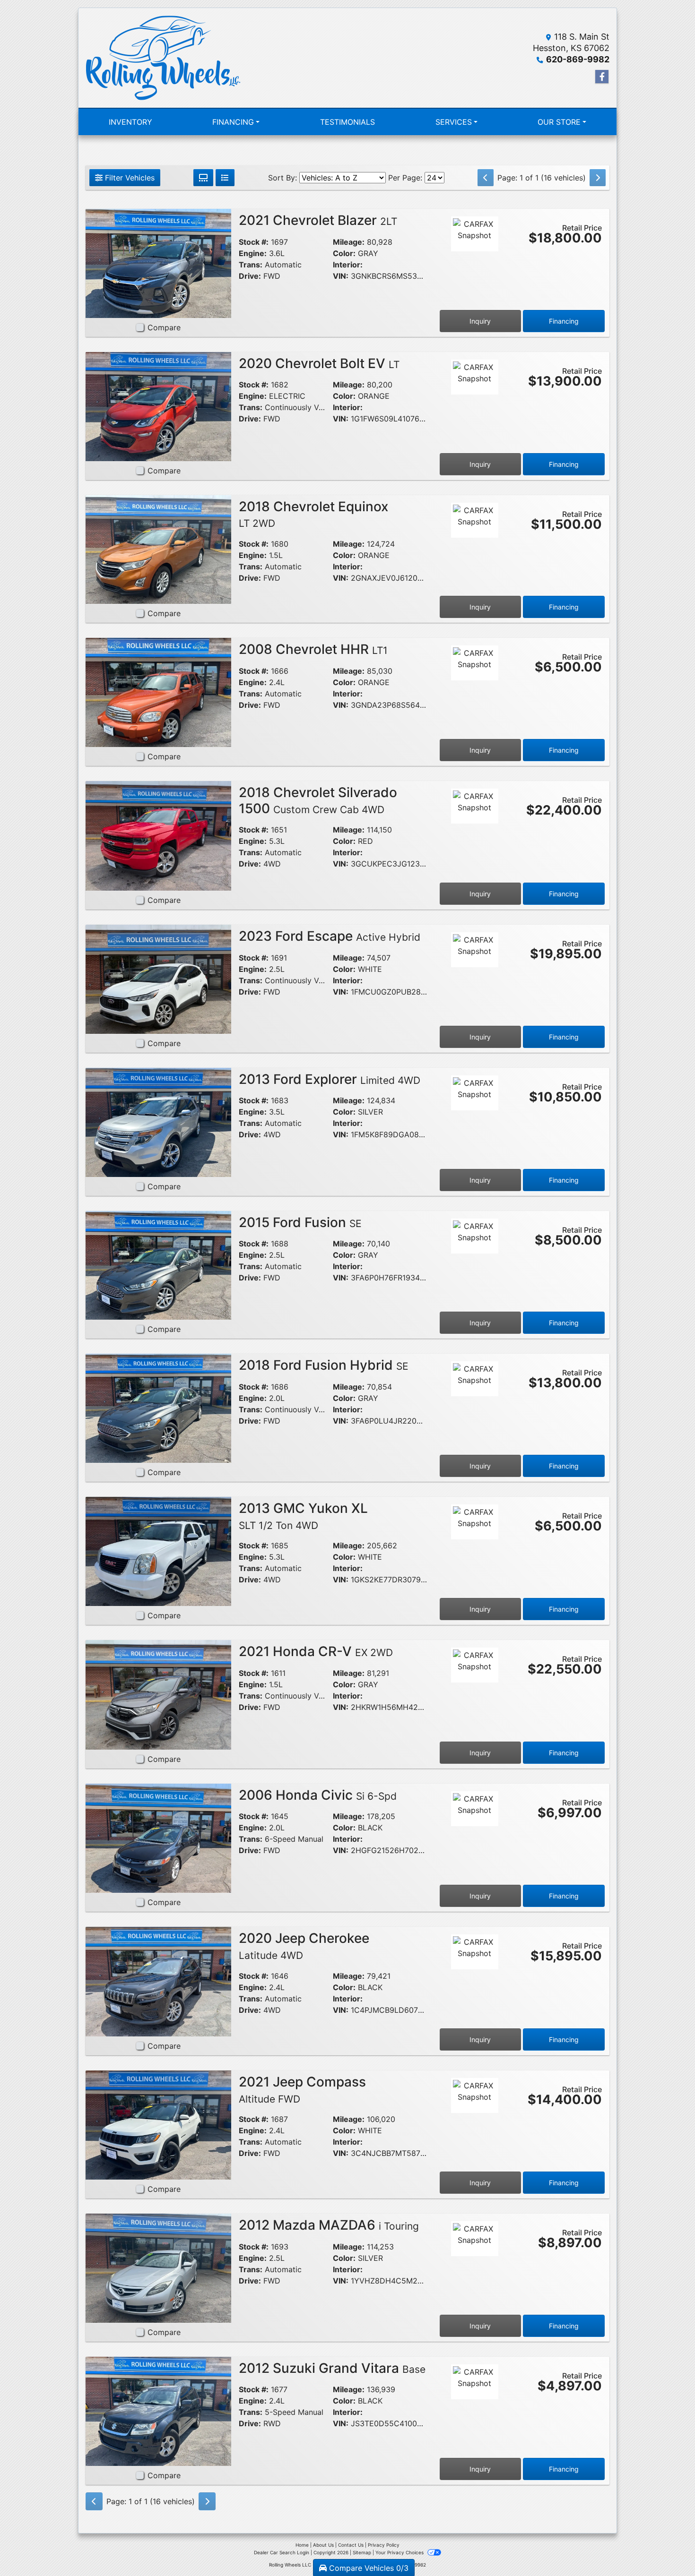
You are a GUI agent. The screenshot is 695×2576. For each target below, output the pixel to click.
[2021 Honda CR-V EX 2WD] (158, 1694)
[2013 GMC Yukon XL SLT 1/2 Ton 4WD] (158, 1551)
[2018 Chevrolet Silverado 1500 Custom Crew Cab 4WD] (158, 835)
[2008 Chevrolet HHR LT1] (158, 692)
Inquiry (480, 321)
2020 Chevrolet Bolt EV (319, 363)
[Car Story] (475, 260)
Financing (564, 321)
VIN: (341, 276)
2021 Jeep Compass (302, 2089)
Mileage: (349, 242)
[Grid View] (203, 178)
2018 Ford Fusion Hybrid (324, 1365)
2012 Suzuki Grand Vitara (332, 2368)
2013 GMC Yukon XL (303, 1516)
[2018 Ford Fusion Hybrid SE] (158, 1408)
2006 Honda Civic (318, 1795)
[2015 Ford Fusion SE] (158, 1264)
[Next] (598, 178)
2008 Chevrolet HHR (313, 649)
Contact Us (351, 2545)
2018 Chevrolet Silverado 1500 (318, 800)
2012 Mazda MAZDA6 (329, 2225)
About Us (323, 2545)
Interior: (348, 265)
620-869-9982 (578, 59)
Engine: (253, 253)
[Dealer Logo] (163, 58)
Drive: (250, 276)
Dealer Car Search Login (282, 2552)
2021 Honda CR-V (316, 1651)
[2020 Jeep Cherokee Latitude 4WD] (158, 1981)
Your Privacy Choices (400, 2552)
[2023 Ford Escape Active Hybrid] (158, 979)
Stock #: (254, 242)
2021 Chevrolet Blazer (318, 220)
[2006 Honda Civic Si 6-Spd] (158, 1838)
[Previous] (486, 178)
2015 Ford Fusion (300, 1222)
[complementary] (667, 2548)
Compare (164, 327)
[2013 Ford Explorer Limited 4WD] (158, 1122)
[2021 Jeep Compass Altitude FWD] (158, 2124)
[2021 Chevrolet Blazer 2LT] (158, 263)
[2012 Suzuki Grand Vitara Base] (158, 2411)
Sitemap (362, 2552)
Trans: (251, 265)
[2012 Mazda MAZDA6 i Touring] (158, 2267)
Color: (344, 253)
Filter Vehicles (129, 178)
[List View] (225, 178)
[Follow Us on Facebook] (602, 77)
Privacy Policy (384, 2545)
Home (302, 2545)
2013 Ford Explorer (330, 1079)
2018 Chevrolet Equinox (313, 514)
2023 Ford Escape (330, 936)
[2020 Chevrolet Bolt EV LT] (158, 406)
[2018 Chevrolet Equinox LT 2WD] (158, 549)
